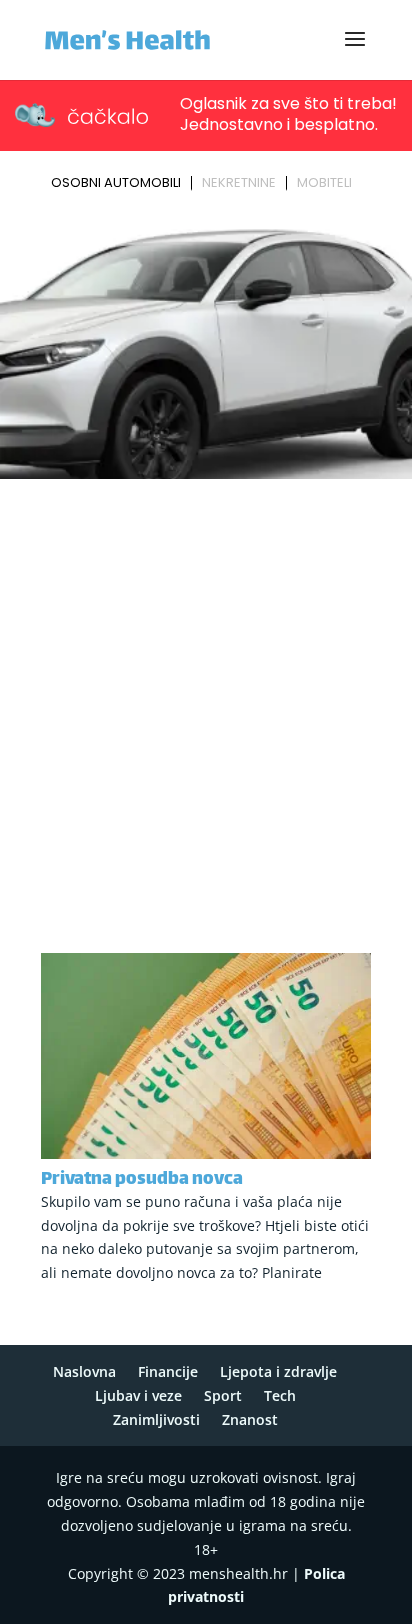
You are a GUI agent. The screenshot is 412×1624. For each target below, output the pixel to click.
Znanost (250, 1419)
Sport (223, 1395)
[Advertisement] (206, 702)
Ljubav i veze (138, 1395)
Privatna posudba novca (142, 1180)
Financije (168, 1371)
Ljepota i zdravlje (278, 1371)
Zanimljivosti (156, 1419)
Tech (280, 1395)
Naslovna (84, 1371)
